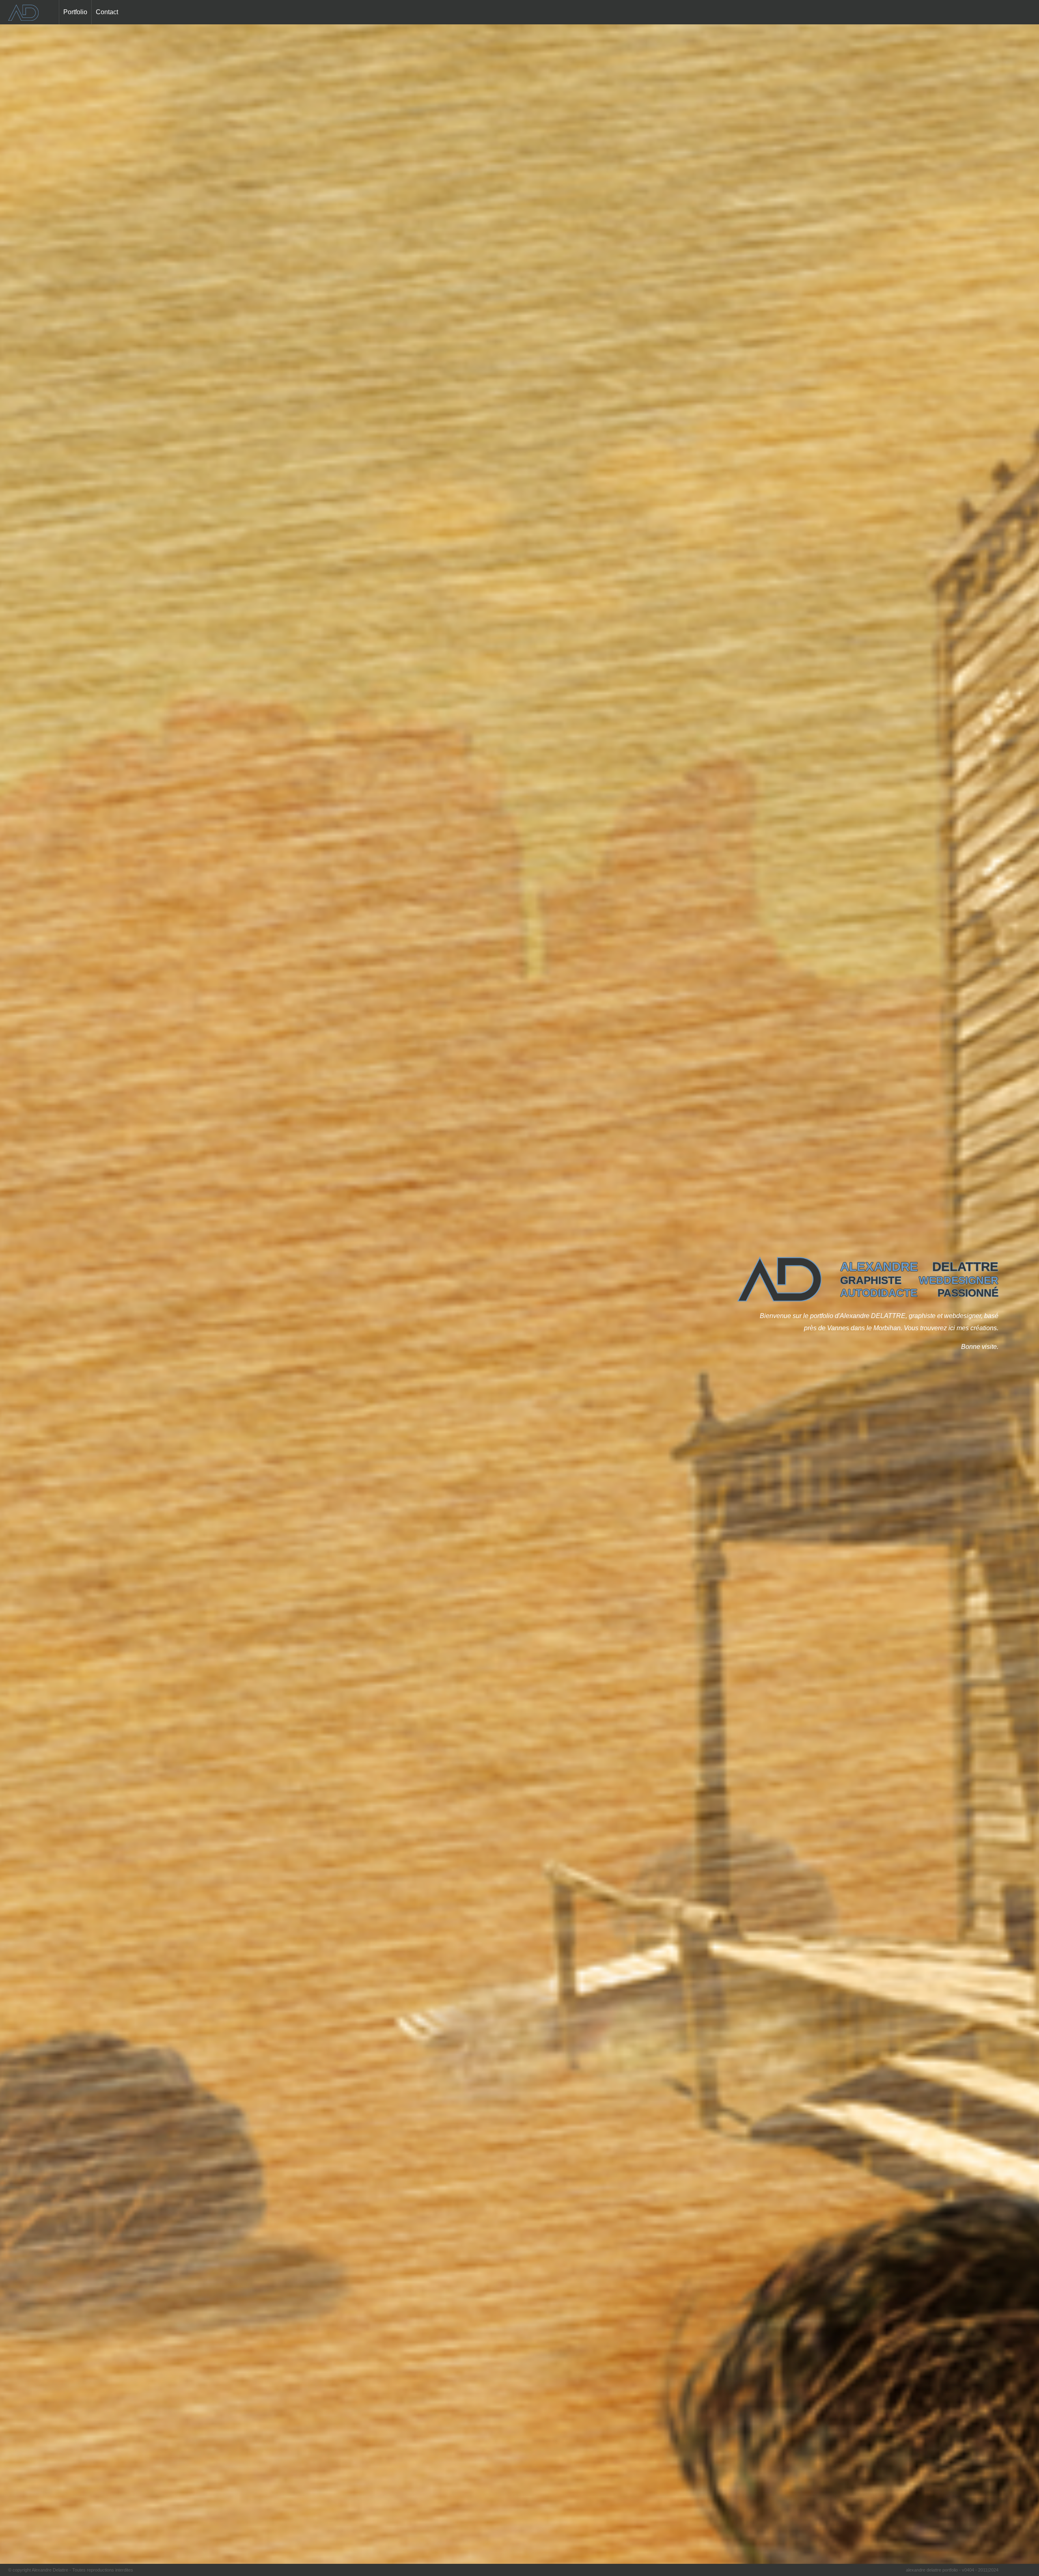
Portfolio (75, 12)
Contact (107, 12)
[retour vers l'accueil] (23, 16)
